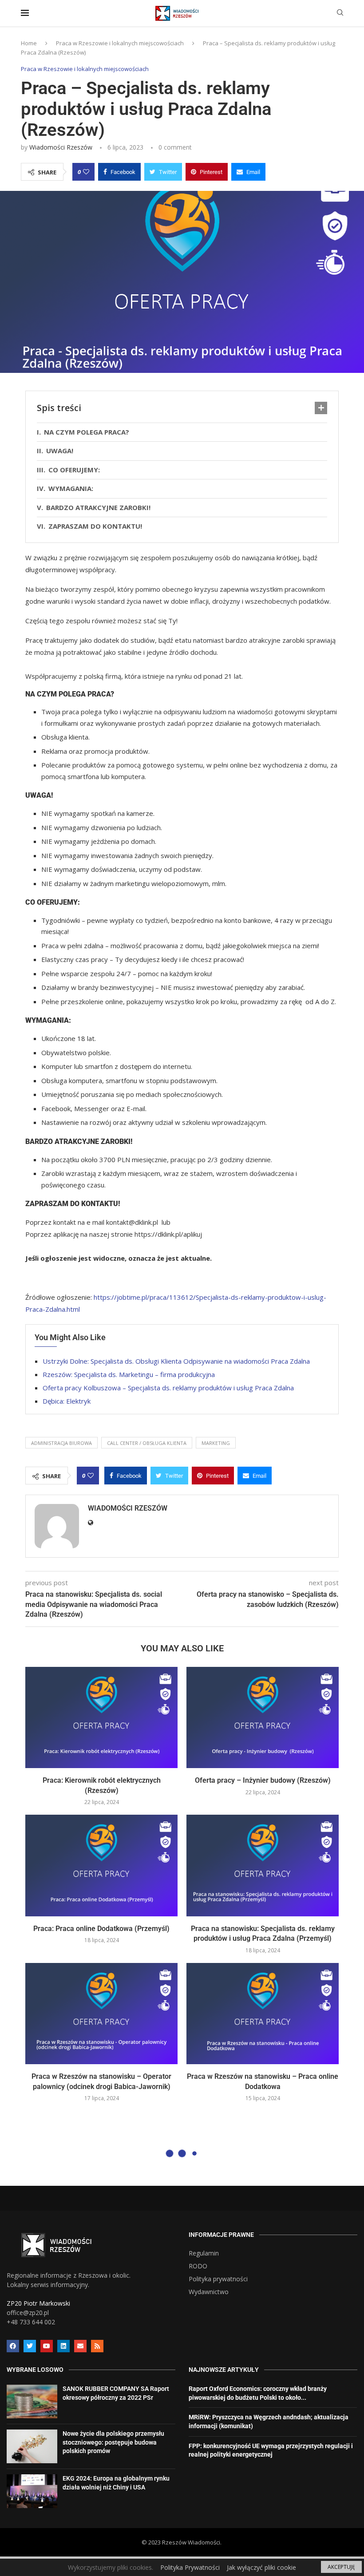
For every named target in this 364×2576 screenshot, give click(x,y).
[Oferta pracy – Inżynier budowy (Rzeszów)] (263, 1718)
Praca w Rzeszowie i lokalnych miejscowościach (120, 43)
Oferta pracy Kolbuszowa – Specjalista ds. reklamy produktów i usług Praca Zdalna (168, 1388)
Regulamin (204, 2253)
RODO (198, 2266)
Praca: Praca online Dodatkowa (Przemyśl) (101, 1929)
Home (29, 43)
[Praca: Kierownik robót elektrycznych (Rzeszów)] (101, 1718)
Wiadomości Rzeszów (61, 147)
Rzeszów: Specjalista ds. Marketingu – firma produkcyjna (129, 1374)
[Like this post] (86, 172)
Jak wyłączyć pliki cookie (261, 2567)
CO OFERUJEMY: (74, 470)
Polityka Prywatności (190, 2567)
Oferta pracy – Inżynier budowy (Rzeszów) (263, 1780)
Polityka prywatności (218, 2279)
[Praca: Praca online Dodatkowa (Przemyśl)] (101, 1866)
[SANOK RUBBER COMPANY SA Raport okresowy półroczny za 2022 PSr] (32, 2402)
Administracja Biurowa (61, 1443)
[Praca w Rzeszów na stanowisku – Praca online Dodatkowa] (263, 2014)
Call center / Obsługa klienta (147, 1443)
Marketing (216, 1443)
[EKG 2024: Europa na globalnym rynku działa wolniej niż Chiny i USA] (32, 2491)
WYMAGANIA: (71, 488)
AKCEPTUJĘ (341, 2567)
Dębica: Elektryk (67, 1401)
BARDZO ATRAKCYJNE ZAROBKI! (98, 507)
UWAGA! (60, 451)
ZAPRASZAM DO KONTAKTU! (97, 526)
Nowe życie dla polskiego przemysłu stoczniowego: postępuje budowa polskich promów (113, 2442)
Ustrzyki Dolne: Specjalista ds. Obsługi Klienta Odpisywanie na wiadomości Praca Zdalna (176, 1361)
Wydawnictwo (209, 2292)
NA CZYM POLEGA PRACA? (87, 432)
